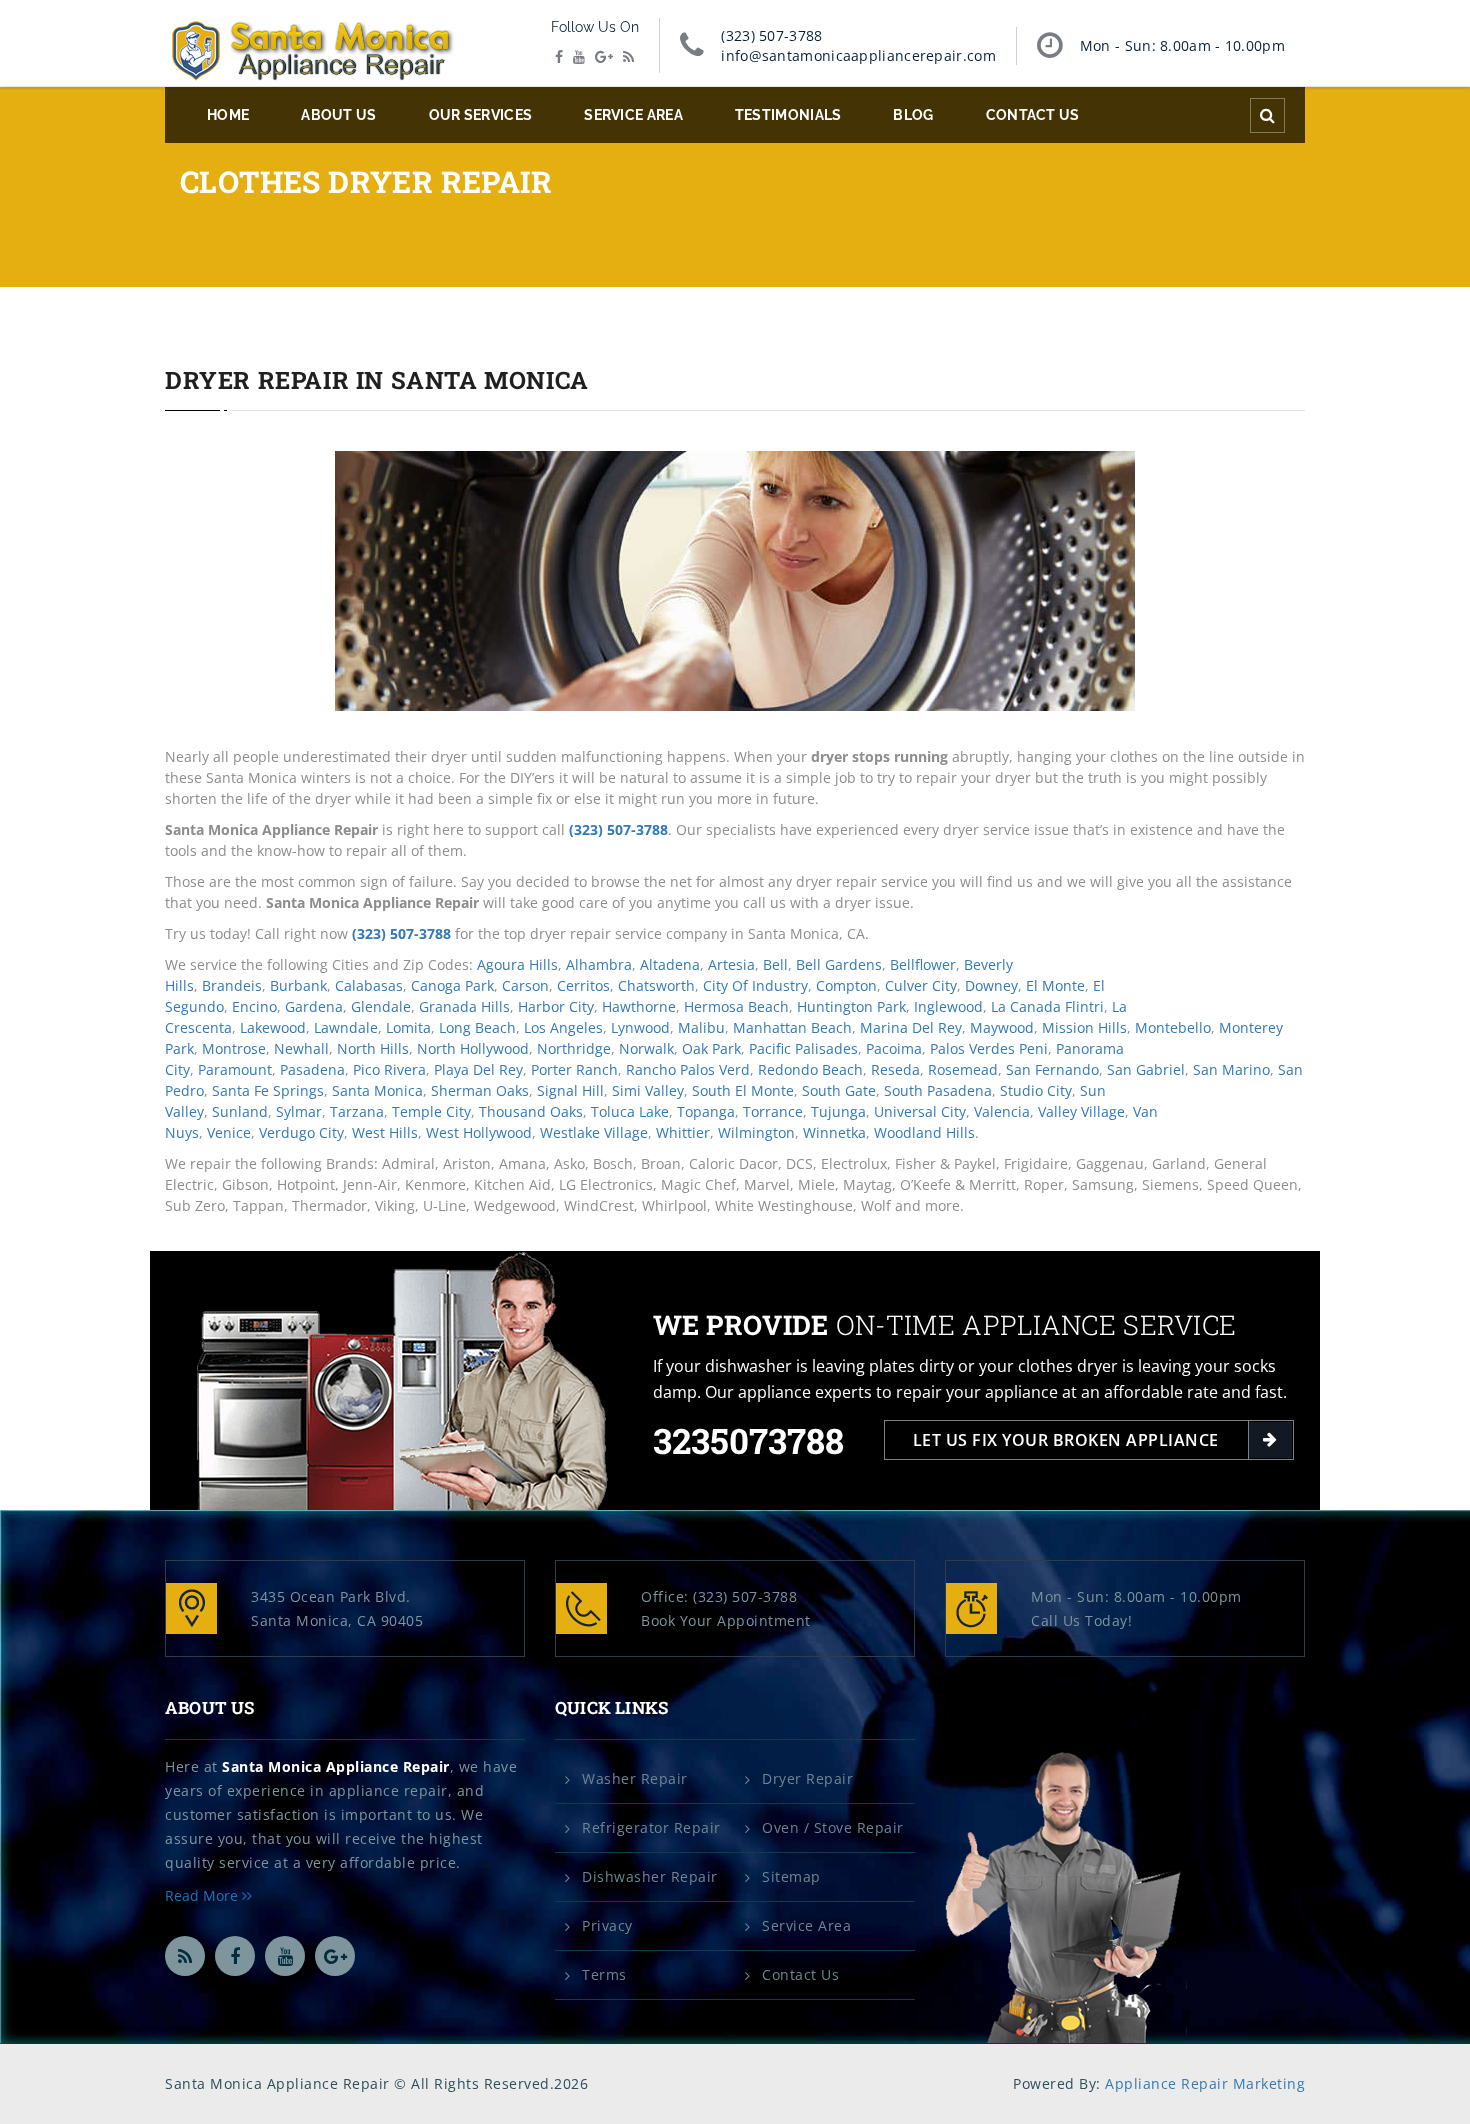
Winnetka (834, 1132)
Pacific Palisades (803, 1048)
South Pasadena (938, 1090)
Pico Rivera (389, 1069)
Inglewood (948, 1006)
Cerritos (583, 985)
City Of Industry (755, 985)
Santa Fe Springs (268, 1090)
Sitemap (791, 1877)
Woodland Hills (924, 1132)
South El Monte (743, 1090)
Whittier (683, 1132)
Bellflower (923, 964)
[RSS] (628, 56)
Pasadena (312, 1069)
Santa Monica (377, 1090)
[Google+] (604, 56)
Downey (991, 985)
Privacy (607, 1926)
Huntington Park (851, 1006)
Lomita (408, 1027)
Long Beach (477, 1027)
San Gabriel (1146, 1069)
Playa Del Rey (478, 1069)
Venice (229, 1132)
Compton (846, 985)
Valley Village (1081, 1111)
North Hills (373, 1048)
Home (228, 115)
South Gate (839, 1090)
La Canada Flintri (1047, 1006)
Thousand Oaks (531, 1111)
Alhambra (599, 964)
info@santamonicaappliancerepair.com (858, 55)
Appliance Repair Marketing (1205, 2083)
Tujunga (838, 1111)
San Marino (1231, 1069)
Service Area (633, 115)
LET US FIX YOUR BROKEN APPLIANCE (1066, 1440)
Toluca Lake (630, 1111)
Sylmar (299, 1111)
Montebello (1173, 1027)
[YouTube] (579, 56)
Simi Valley (648, 1090)
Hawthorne (639, 1006)
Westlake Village (594, 1132)
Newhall (301, 1048)
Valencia (1002, 1111)
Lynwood (640, 1027)
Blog (913, 115)
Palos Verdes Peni (989, 1048)
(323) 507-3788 (771, 35)
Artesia (731, 964)
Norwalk (646, 1048)
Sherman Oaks (480, 1090)
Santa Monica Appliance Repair (336, 1766)
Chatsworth (656, 985)
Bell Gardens (839, 964)
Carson (525, 985)
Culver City (921, 985)
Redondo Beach (810, 1069)
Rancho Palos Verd (688, 1069)
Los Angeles (563, 1027)
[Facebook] (559, 56)
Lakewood (273, 1027)
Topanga (706, 1111)
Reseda (895, 1069)
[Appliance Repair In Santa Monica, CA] (312, 52)
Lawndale (346, 1027)
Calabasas (369, 985)
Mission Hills (1084, 1027)
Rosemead (963, 1069)
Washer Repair (635, 1779)
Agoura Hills (517, 964)
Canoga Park (452, 985)
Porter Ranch (574, 1069)
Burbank (298, 985)
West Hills (385, 1132)
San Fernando (1052, 1069)
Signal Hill (570, 1090)
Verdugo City (301, 1132)
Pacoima (894, 1048)
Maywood (1002, 1027)
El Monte (1055, 985)
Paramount (235, 1069)
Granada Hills (464, 1006)
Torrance (773, 1111)
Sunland (240, 1111)
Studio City (1036, 1090)
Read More (203, 1895)
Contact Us (1033, 115)
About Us (338, 115)
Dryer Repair (807, 1779)
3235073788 (748, 1440)
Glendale (381, 1006)
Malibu (701, 1027)
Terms (604, 1975)
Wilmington (756, 1132)
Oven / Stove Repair (833, 1828)
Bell (775, 964)
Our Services (481, 115)
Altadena (670, 964)
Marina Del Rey (911, 1027)
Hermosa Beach (736, 1006)
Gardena (314, 1006)
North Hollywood (473, 1048)
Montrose (234, 1048)
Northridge (574, 1048)
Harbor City (556, 1006)
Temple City (431, 1111)
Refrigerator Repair (651, 1828)
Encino (254, 1006)
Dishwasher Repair (650, 1877)
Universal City (920, 1111)
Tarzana (357, 1111)
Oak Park (711, 1048)
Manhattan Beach (792, 1027)
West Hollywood (479, 1132)
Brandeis (232, 985)
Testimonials (788, 115)
